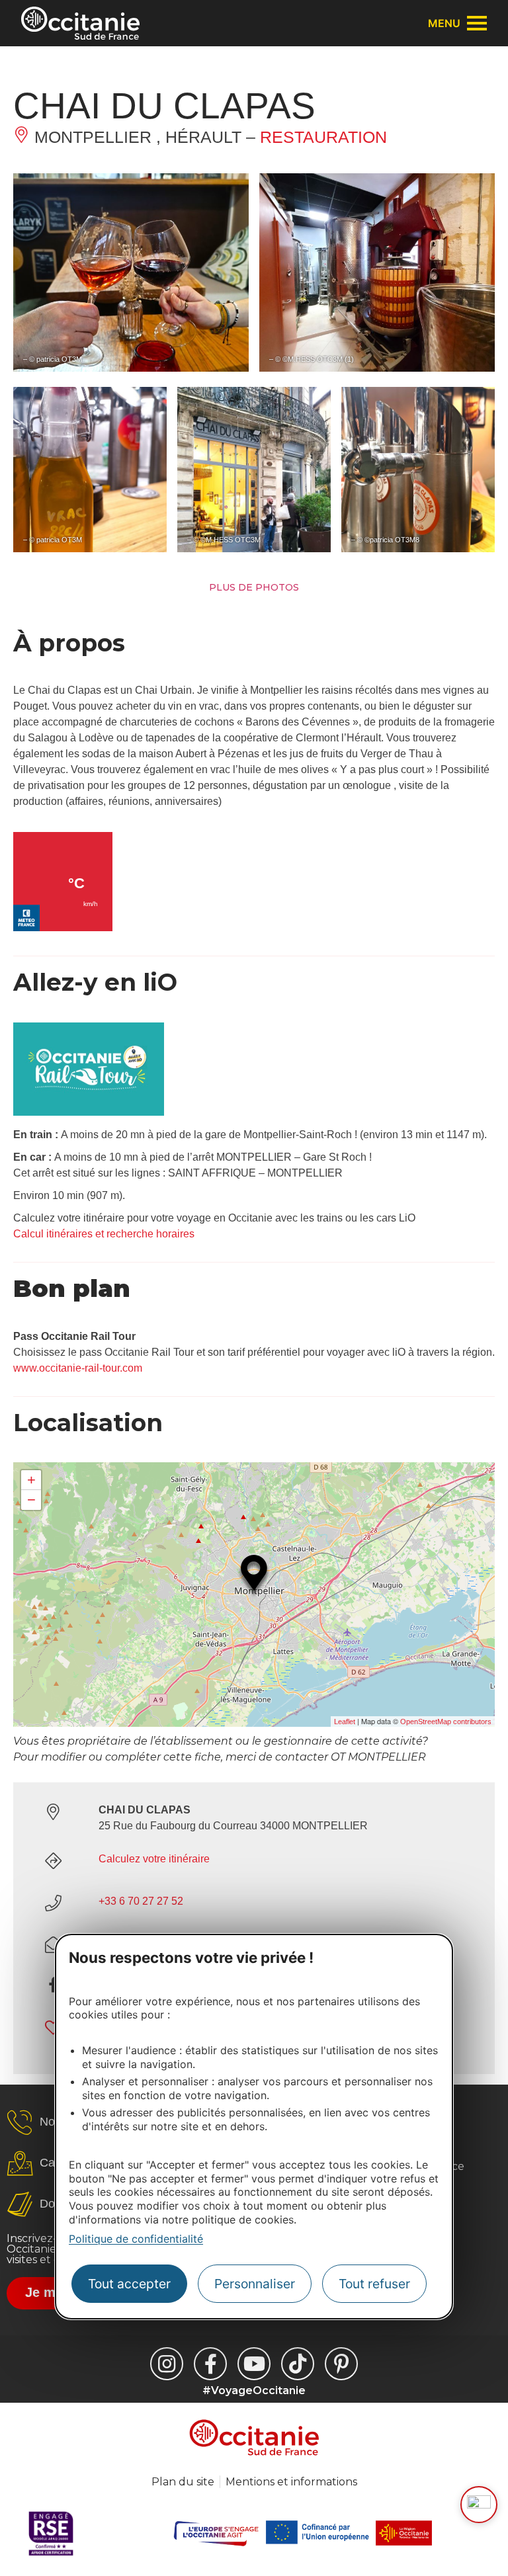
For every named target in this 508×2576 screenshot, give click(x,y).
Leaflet (345, 1722)
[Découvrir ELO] (479, 2505)
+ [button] (31, 1480)
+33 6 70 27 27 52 (141, 1901)
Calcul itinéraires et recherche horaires (104, 1234)
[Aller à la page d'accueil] (80, 23)
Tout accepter (129, 2284)
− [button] (31, 1500)
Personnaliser (255, 2284)
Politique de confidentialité (136, 2239)
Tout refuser (374, 2284)
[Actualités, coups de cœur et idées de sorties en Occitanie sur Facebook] (210, 2364)
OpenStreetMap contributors (446, 1722)
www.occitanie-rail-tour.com (78, 1368)
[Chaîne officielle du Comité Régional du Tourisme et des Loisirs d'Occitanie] (254, 2364)
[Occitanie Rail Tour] (89, 1112)
